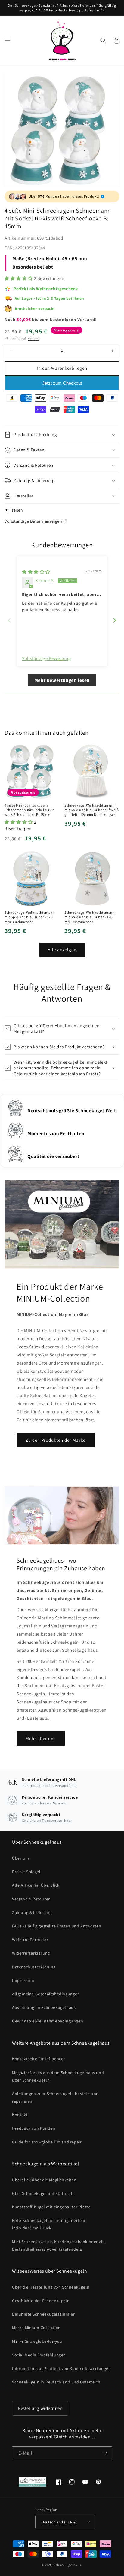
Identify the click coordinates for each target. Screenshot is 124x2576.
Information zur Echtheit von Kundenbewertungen (62, 2368)
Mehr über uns (41, 1738)
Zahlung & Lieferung (32, 1912)
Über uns (21, 1858)
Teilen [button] (17, 510)
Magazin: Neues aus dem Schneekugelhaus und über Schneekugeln (58, 2076)
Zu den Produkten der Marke (56, 1440)
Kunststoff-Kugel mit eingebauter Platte (51, 2207)
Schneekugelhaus (68, 2565)
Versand (34, 338)
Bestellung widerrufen (40, 2408)
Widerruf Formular (30, 1940)
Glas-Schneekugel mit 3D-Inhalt (43, 2193)
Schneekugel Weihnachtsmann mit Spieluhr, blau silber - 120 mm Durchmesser (30, 917)
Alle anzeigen (62, 950)
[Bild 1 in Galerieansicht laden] (62, 131)
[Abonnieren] (105, 2453)
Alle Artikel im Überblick (36, 1885)
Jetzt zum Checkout (62, 383)
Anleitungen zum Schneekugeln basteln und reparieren (55, 2097)
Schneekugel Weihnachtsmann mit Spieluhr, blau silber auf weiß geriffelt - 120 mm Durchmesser (91, 810)
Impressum (23, 1980)
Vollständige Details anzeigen (34, 521)
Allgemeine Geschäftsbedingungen (46, 1994)
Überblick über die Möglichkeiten (44, 2180)
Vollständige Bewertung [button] (46, 658)
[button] (8, 41)
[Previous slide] (9, 620)
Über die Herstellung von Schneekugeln (51, 2287)
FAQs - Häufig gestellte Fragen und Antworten (57, 1926)
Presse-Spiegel (26, 1872)
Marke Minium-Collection (36, 2328)
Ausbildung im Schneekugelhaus (44, 2007)
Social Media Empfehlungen (39, 2355)
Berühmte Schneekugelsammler (43, 2314)
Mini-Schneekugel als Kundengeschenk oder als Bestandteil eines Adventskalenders (58, 2245)
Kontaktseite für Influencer (39, 2059)
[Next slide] (115, 620)
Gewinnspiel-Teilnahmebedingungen (48, 2021)
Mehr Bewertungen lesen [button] (62, 680)
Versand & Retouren (31, 1899)
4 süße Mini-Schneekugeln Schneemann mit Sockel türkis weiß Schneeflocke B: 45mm (29, 810)
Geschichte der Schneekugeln (41, 2301)
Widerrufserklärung (31, 1953)
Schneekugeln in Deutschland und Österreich (56, 2382)
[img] (36, 572)
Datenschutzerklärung (34, 1967)
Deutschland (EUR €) (59, 2522)
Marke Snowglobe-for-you (37, 2341)
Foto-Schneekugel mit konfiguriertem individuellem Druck (49, 2224)
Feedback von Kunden (34, 2128)
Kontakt (20, 2115)
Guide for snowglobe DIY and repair (47, 2142)
